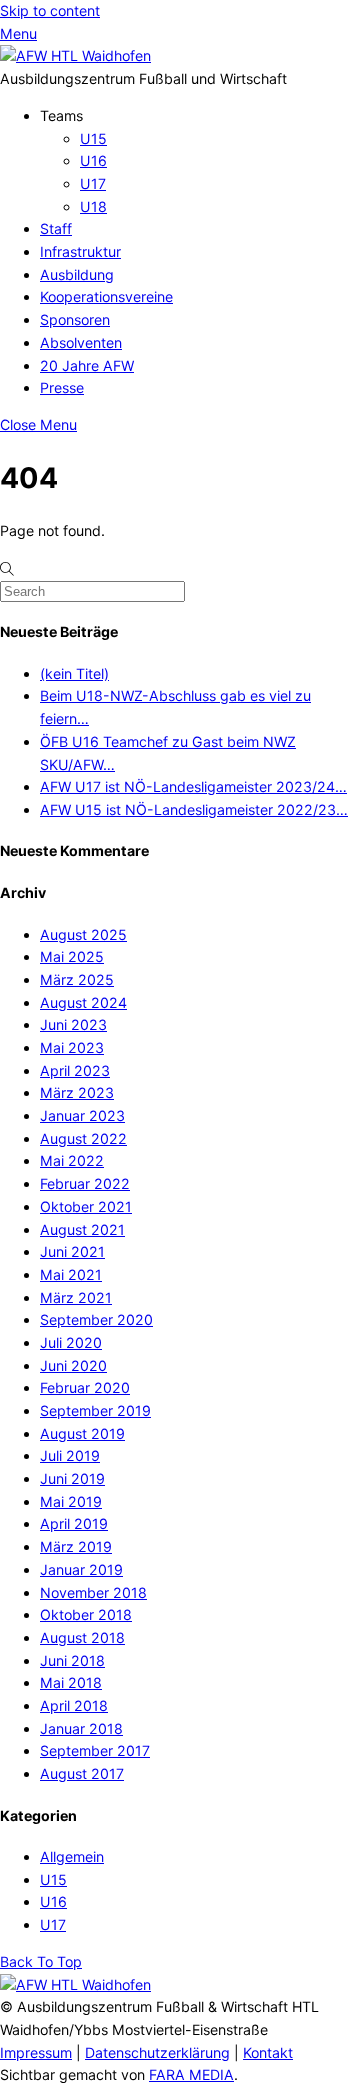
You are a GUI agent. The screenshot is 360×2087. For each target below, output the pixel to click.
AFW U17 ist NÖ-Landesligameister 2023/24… (193, 786)
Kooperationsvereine (106, 296)
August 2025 (83, 934)
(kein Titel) (74, 673)
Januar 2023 (82, 1115)
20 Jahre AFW (87, 365)
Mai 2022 (72, 1160)
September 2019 (95, 1410)
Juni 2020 (73, 1365)
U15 (93, 138)
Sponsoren (75, 319)
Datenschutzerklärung (157, 2052)
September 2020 (96, 1319)
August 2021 (82, 1229)
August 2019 (82, 1433)
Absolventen (81, 342)
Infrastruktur (80, 251)
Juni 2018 (72, 1660)
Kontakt (268, 2052)
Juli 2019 (70, 1455)
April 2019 (74, 1523)
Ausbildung (77, 274)
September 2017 (95, 1750)
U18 (93, 206)
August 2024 (83, 1002)
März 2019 (76, 1546)
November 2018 (93, 1592)
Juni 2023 (73, 1024)
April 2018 (74, 1705)
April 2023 (75, 1070)
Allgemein (72, 1856)
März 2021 (76, 1297)
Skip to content (50, 10)
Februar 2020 (85, 1387)
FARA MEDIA (191, 2074)
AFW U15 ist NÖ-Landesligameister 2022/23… (194, 809)
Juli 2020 (71, 1342)
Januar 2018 (81, 1728)
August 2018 (82, 1637)
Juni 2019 (72, 1478)
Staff (56, 228)
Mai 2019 (71, 1501)
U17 (93, 183)
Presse (62, 387)
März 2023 (77, 1092)
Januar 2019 (81, 1569)
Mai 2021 (71, 1274)
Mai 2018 (71, 1682)
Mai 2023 (72, 1047)
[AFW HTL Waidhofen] (75, 55)
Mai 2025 (72, 956)
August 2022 (83, 1138)
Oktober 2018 (86, 1614)
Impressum (36, 2052)
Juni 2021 (72, 1251)
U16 (93, 160)
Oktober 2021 (86, 1206)
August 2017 (82, 1773)
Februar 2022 (85, 1183)
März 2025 (77, 979)
